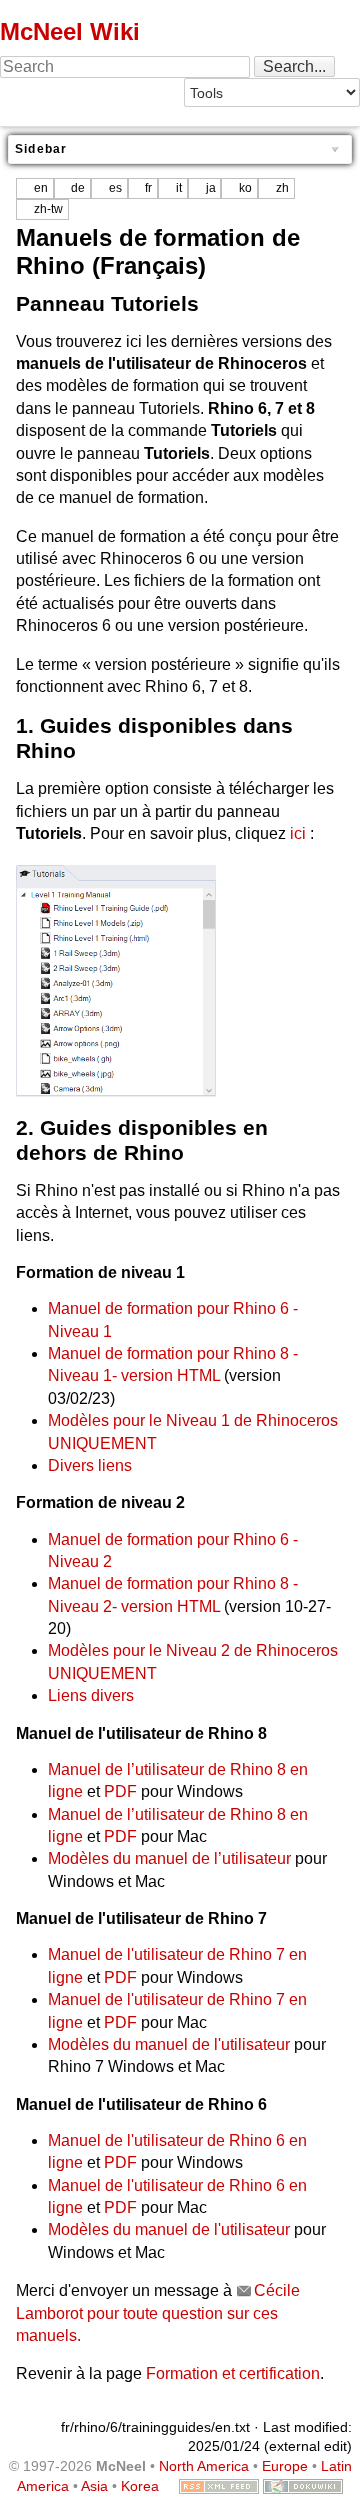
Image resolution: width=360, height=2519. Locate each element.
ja (211, 188)
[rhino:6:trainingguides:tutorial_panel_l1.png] (116, 979)
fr (148, 188)
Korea (140, 2486)
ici (298, 833)
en (41, 188)
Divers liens (90, 1465)
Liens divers (91, 1695)
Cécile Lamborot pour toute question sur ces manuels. (158, 2313)
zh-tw (48, 209)
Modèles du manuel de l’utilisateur (169, 1858)
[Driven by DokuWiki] (303, 2486)
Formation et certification (233, 2373)
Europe (285, 2466)
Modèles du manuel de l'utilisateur (169, 2044)
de (78, 188)
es (115, 188)
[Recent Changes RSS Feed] (219, 2486)
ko (245, 188)
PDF (120, 1791)
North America (204, 2466)
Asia (94, 2486)
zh (282, 188)
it (179, 188)
